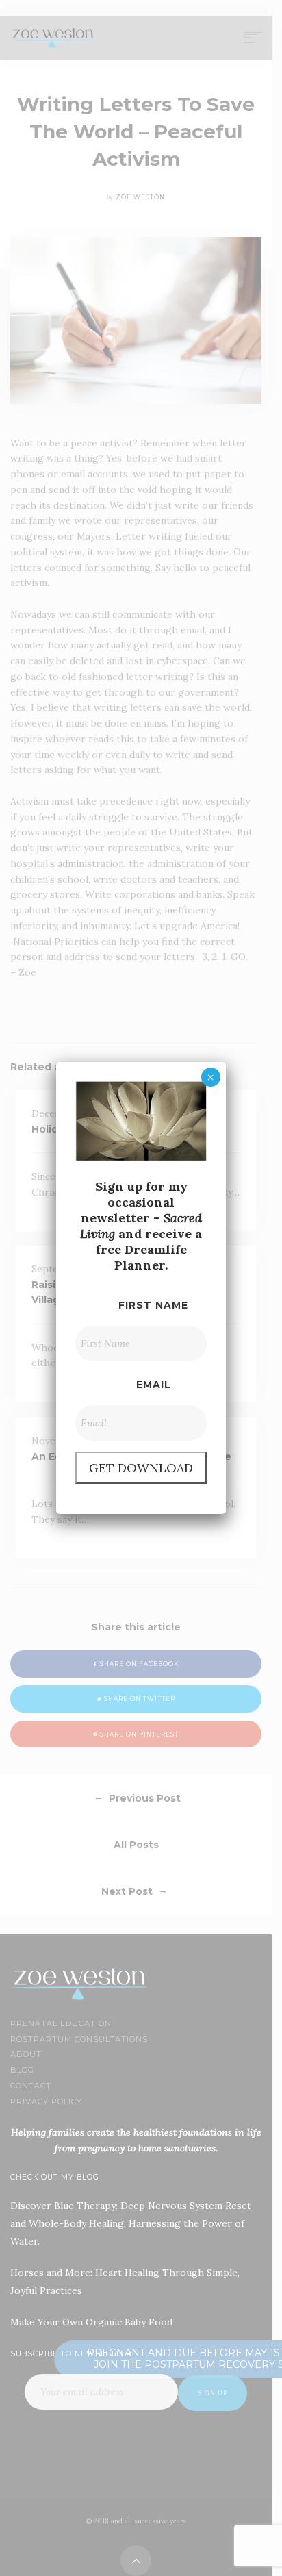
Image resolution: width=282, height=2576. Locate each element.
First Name (153, 1305)
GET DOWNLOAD (141, 1468)
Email (154, 1385)
